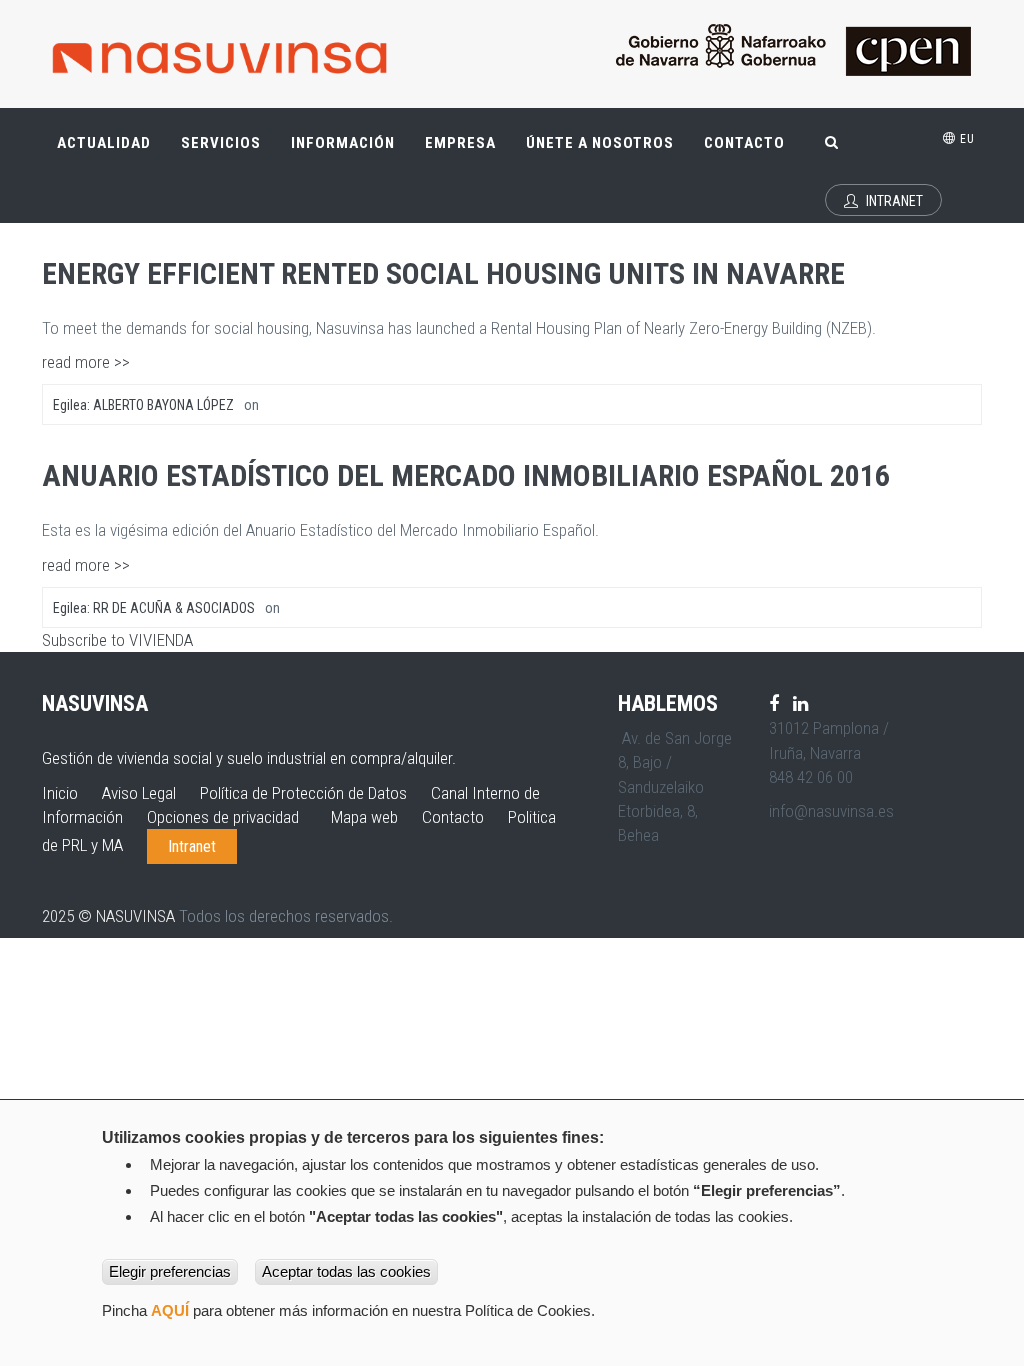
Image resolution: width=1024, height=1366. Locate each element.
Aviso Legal (139, 793)
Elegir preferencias (170, 1271)
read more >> (86, 362)
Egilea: (143, 405)
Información (343, 143)
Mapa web (364, 817)
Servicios (228, 151)
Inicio (60, 793)
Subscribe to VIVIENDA (117, 640)
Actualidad (111, 151)
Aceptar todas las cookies (346, 1271)
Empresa (468, 151)
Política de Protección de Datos (303, 793)
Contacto (744, 143)
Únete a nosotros (600, 143)
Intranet (893, 201)
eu (965, 139)
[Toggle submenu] (136, 133)
